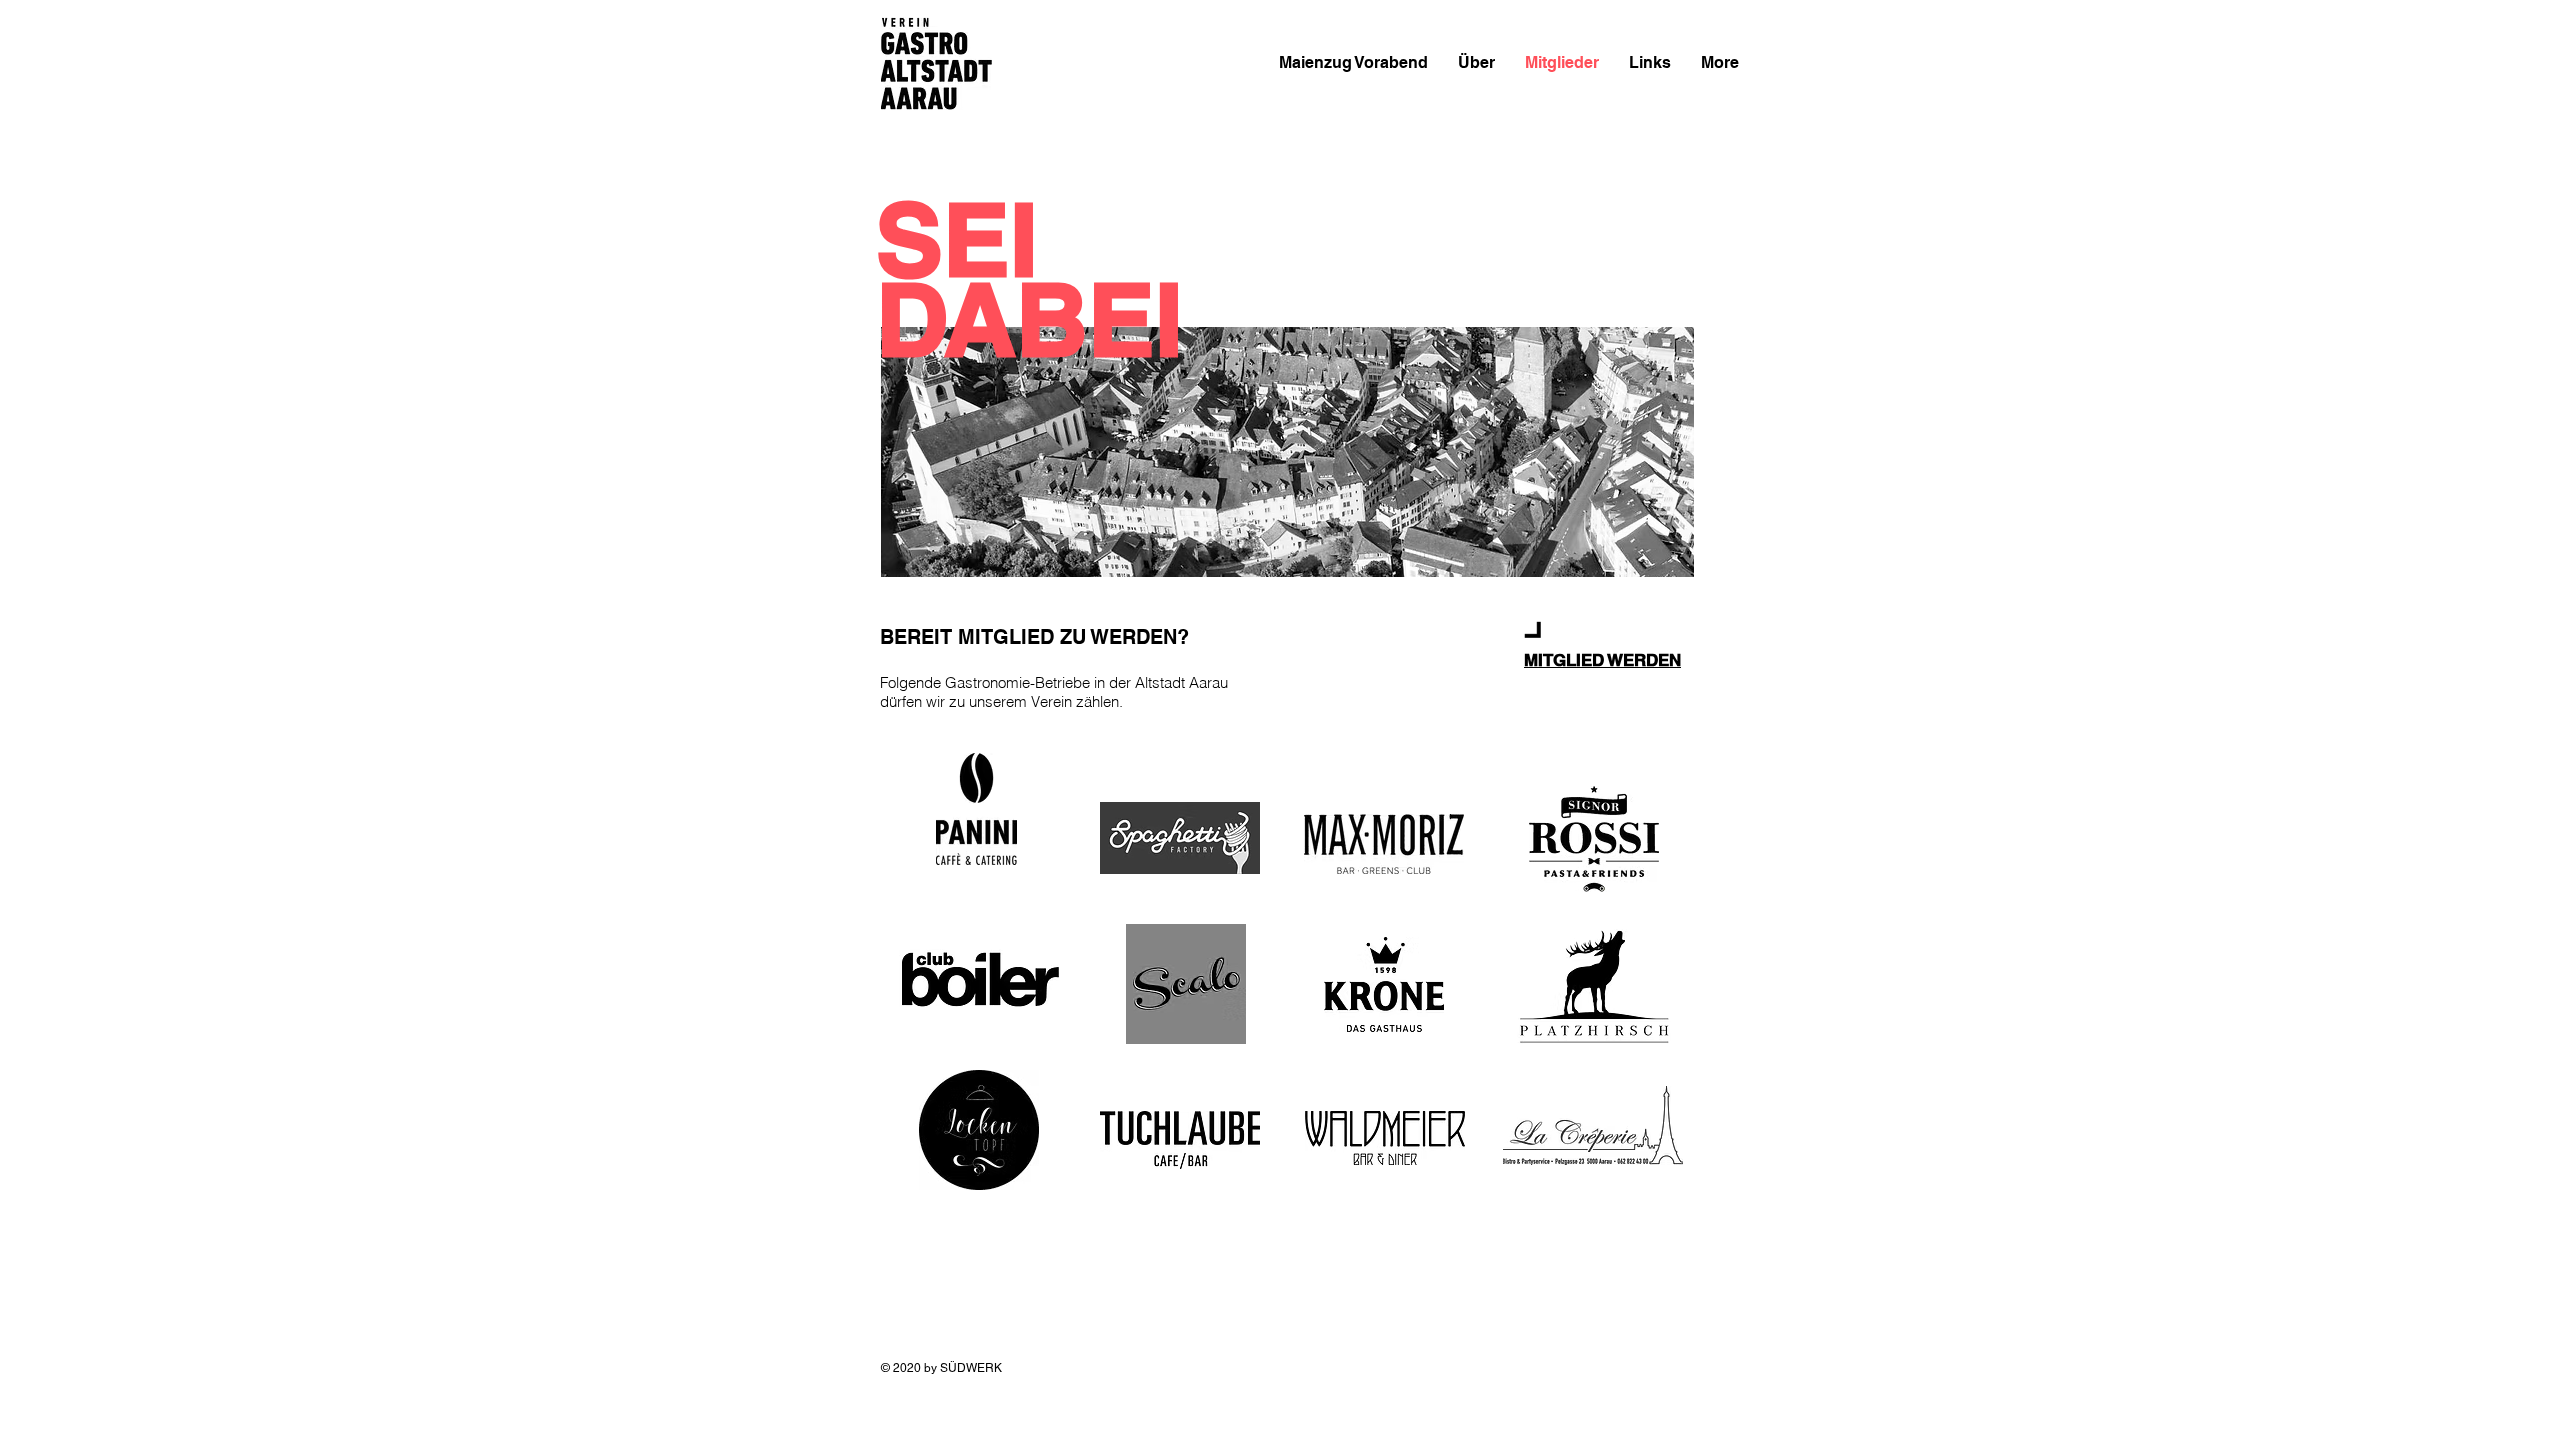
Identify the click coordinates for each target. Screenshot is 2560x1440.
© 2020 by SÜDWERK (941, 1368)
